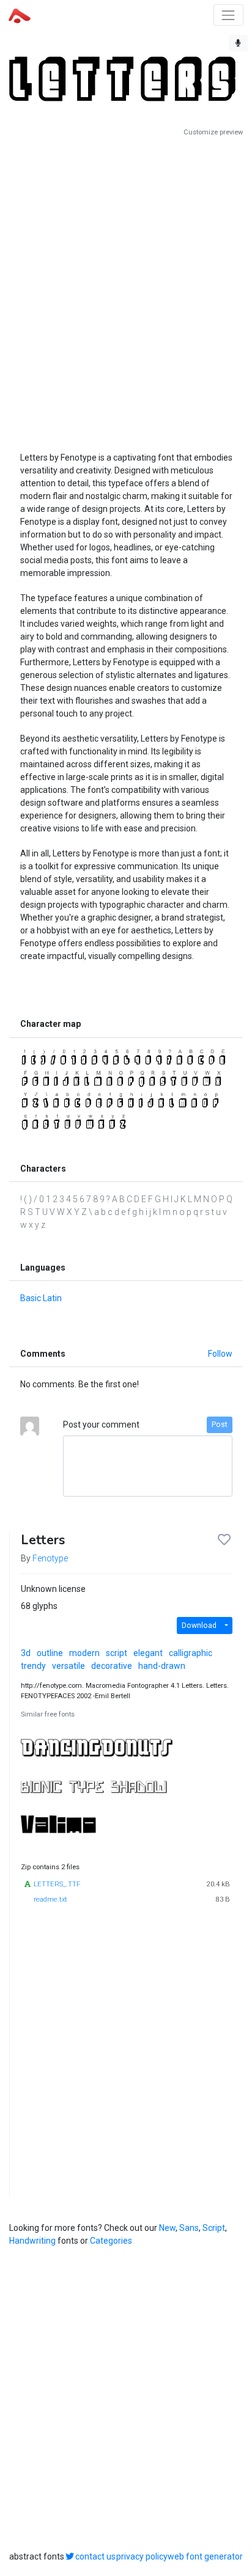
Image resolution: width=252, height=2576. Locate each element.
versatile (69, 1666)
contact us (95, 2556)
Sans (189, 2228)
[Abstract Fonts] (20, 15)
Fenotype (50, 1558)
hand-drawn (162, 1666)
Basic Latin (41, 1298)
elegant (148, 1653)
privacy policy (142, 2556)
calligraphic (191, 1653)
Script (214, 2228)
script (117, 1653)
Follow (220, 1354)
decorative (112, 1666)
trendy (33, 1666)
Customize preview (213, 132)
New (167, 2228)
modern (84, 1653)
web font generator (205, 2556)
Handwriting (32, 2241)
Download (199, 1626)
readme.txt (50, 1899)
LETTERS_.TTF (57, 1884)
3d (26, 1653)
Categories (111, 2241)
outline (50, 1653)
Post (220, 1425)
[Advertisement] (126, 290)
